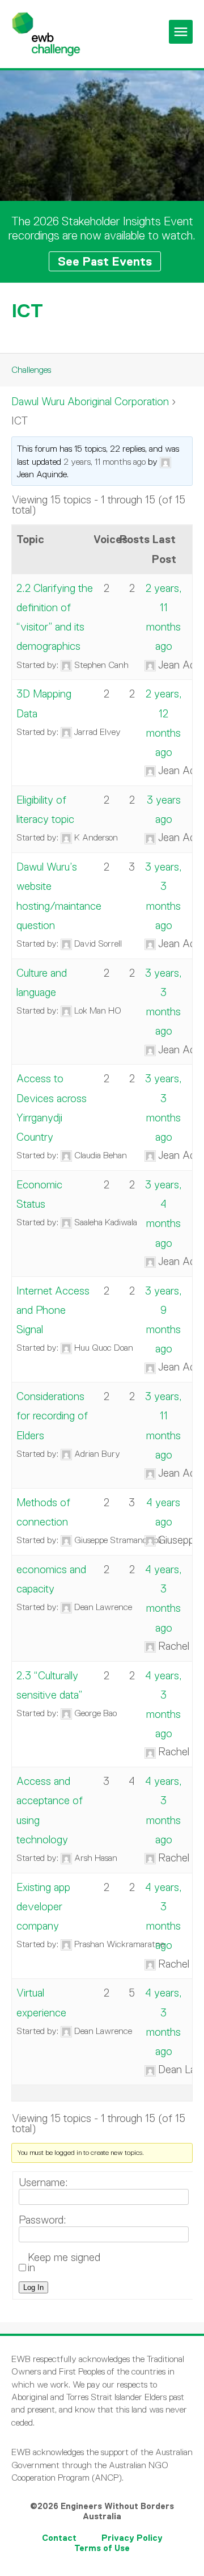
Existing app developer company (43, 1907)
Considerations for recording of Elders (52, 1416)
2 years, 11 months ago (105, 462)
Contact (59, 2538)
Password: (42, 2220)
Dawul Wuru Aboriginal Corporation (90, 402)
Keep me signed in (64, 2263)
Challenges (31, 370)
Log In (33, 2287)
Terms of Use (102, 2548)
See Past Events (105, 261)
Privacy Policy (132, 2538)
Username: (43, 2183)
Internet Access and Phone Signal (53, 1310)
